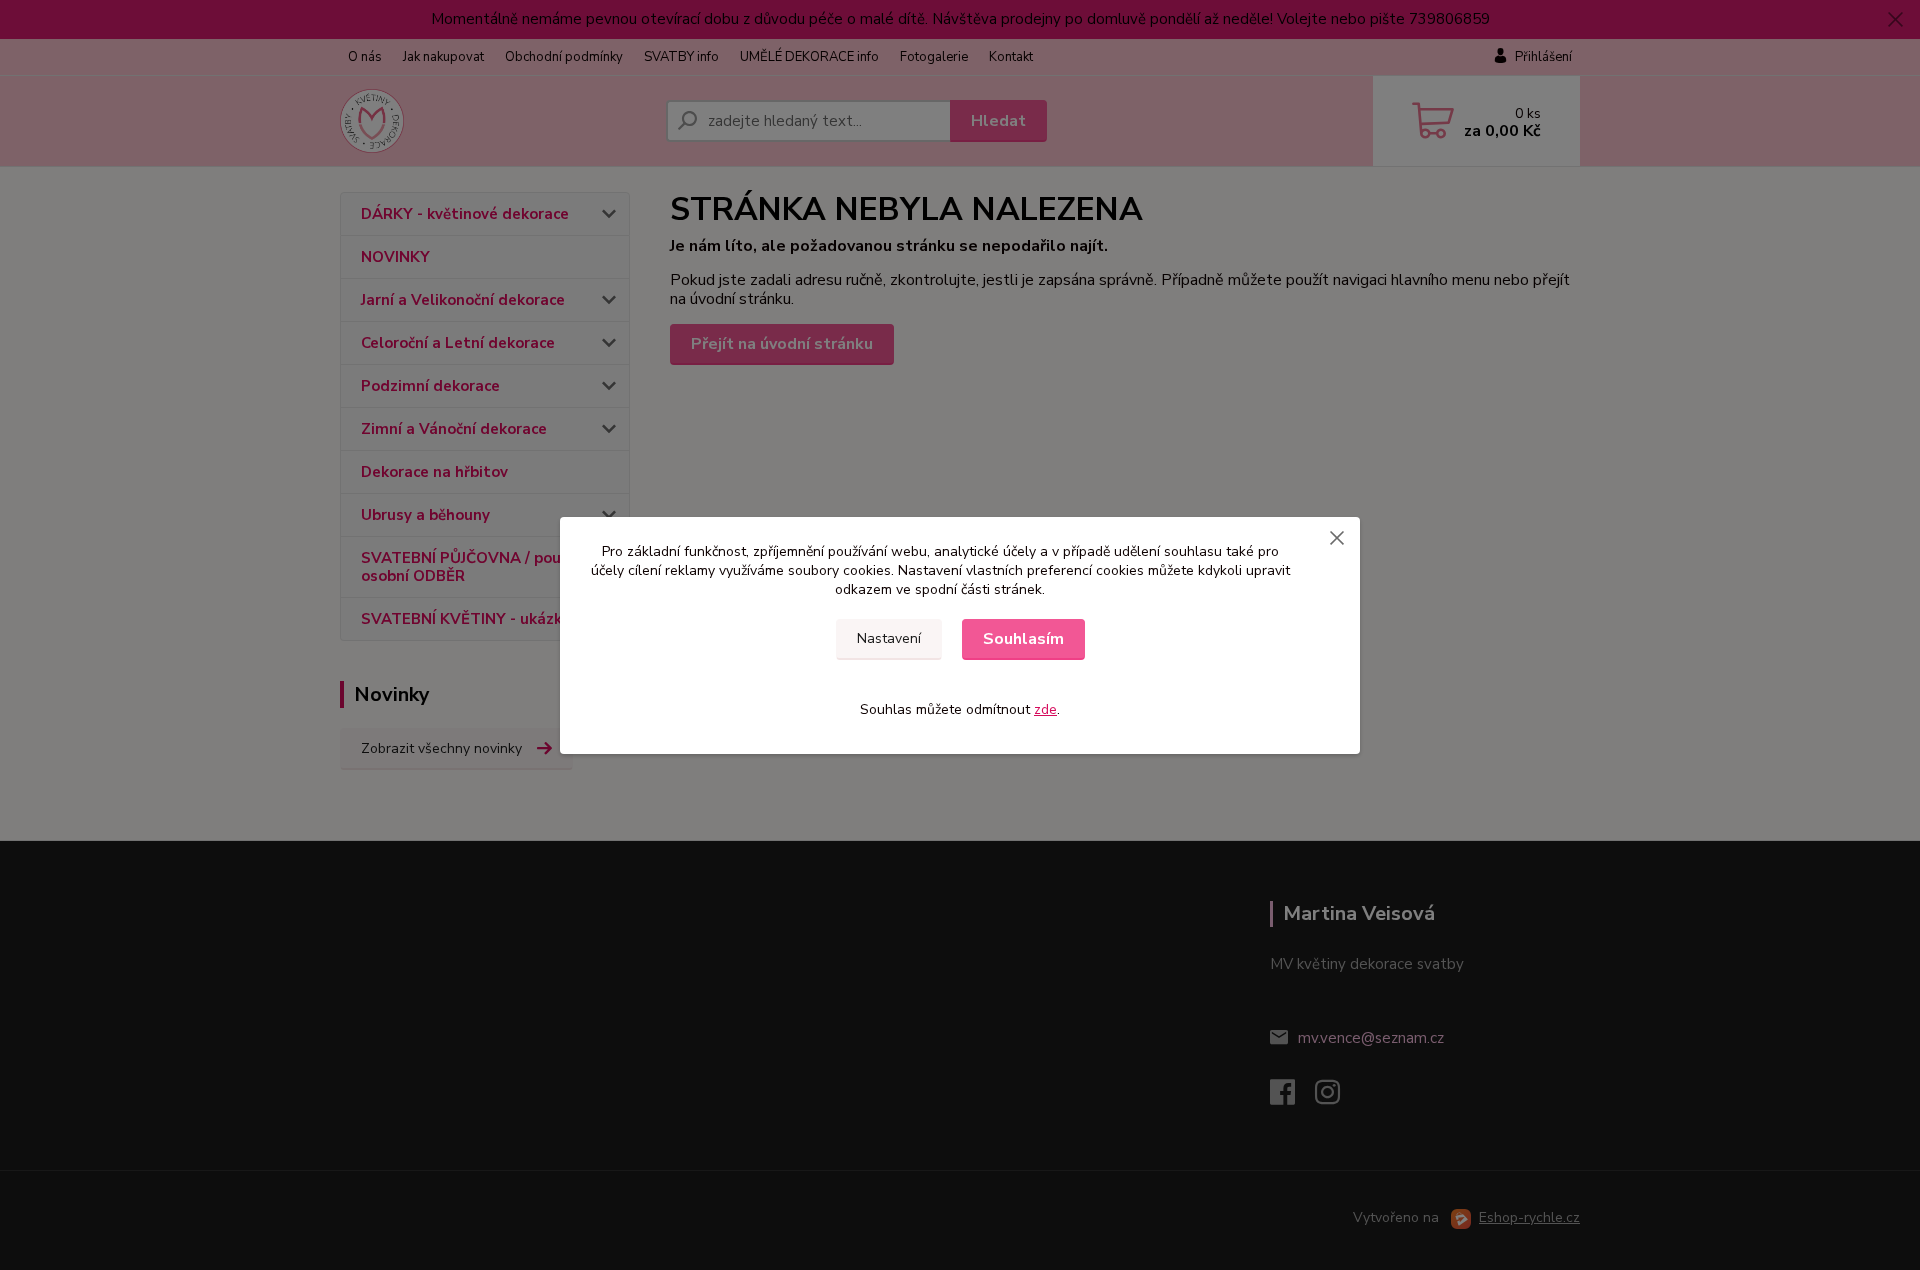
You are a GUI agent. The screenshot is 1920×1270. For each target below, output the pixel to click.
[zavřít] (1337, 537)
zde (1045, 709)
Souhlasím (1023, 639)
